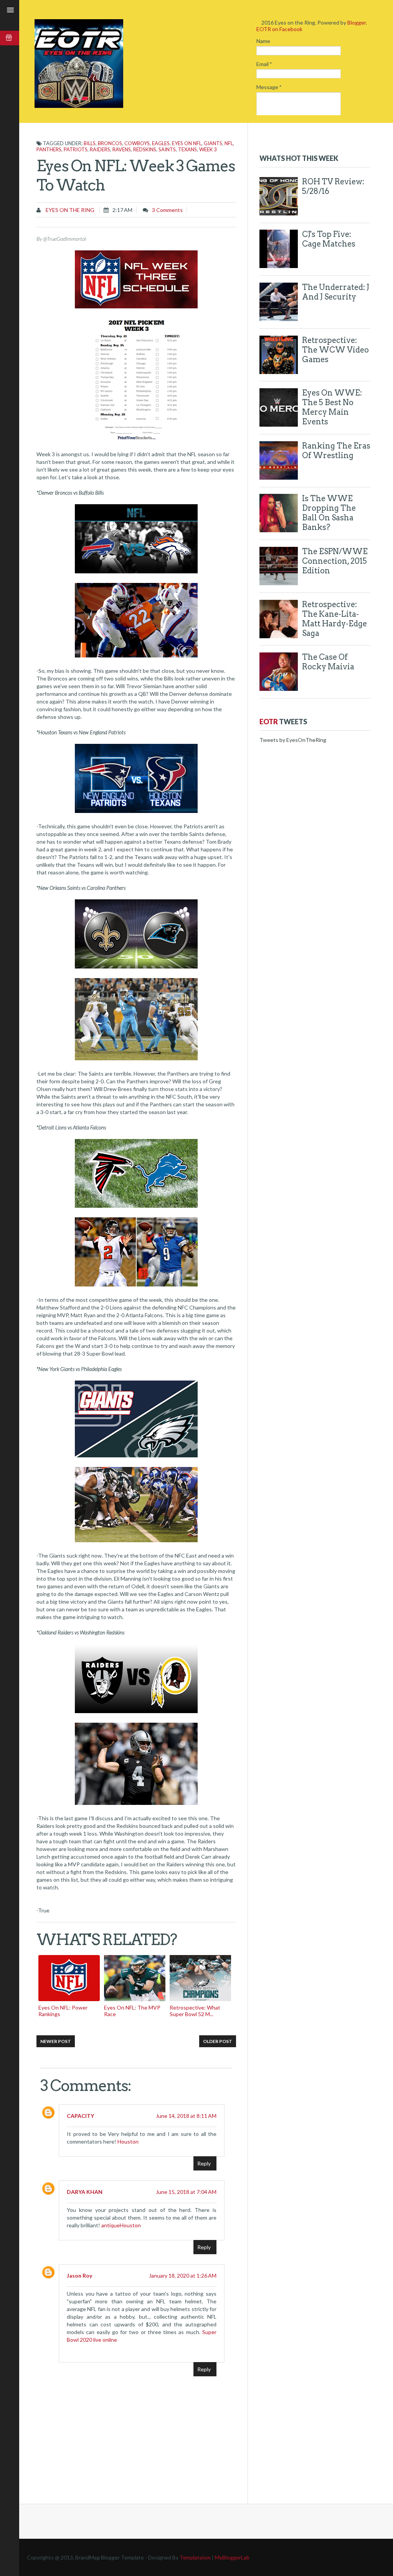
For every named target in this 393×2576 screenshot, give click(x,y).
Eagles (161, 143)
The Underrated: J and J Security (336, 292)
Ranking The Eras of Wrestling (336, 451)
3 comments (167, 210)
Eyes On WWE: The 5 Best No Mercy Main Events (332, 407)
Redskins (145, 149)
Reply (204, 2163)
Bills (90, 143)
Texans (187, 149)
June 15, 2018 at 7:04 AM (186, 2192)
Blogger (357, 22)
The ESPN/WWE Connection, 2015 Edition (335, 561)
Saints (167, 149)
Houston (128, 2141)
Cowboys (137, 143)
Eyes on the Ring (69, 210)
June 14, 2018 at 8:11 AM (186, 2116)
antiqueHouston (121, 2225)
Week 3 (208, 149)
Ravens (122, 149)
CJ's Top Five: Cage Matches (329, 239)
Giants (213, 143)
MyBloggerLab (232, 2557)
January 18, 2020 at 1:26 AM (183, 2276)
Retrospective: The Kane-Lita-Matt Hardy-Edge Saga (334, 619)
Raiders (100, 149)
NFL (229, 143)
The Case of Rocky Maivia (328, 662)
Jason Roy (79, 2276)
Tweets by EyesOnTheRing (293, 740)
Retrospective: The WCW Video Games (335, 350)
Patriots (76, 149)
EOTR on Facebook (279, 29)
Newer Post (56, 2041)
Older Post (218, 2041)
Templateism (195, 2557)
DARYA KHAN (85, 2192)
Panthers (49, 149)
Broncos (110, 143)
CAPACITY (80, 2116)
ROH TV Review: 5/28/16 (333, 186)
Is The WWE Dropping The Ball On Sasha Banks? (329, 513)
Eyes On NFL (187, 143)
